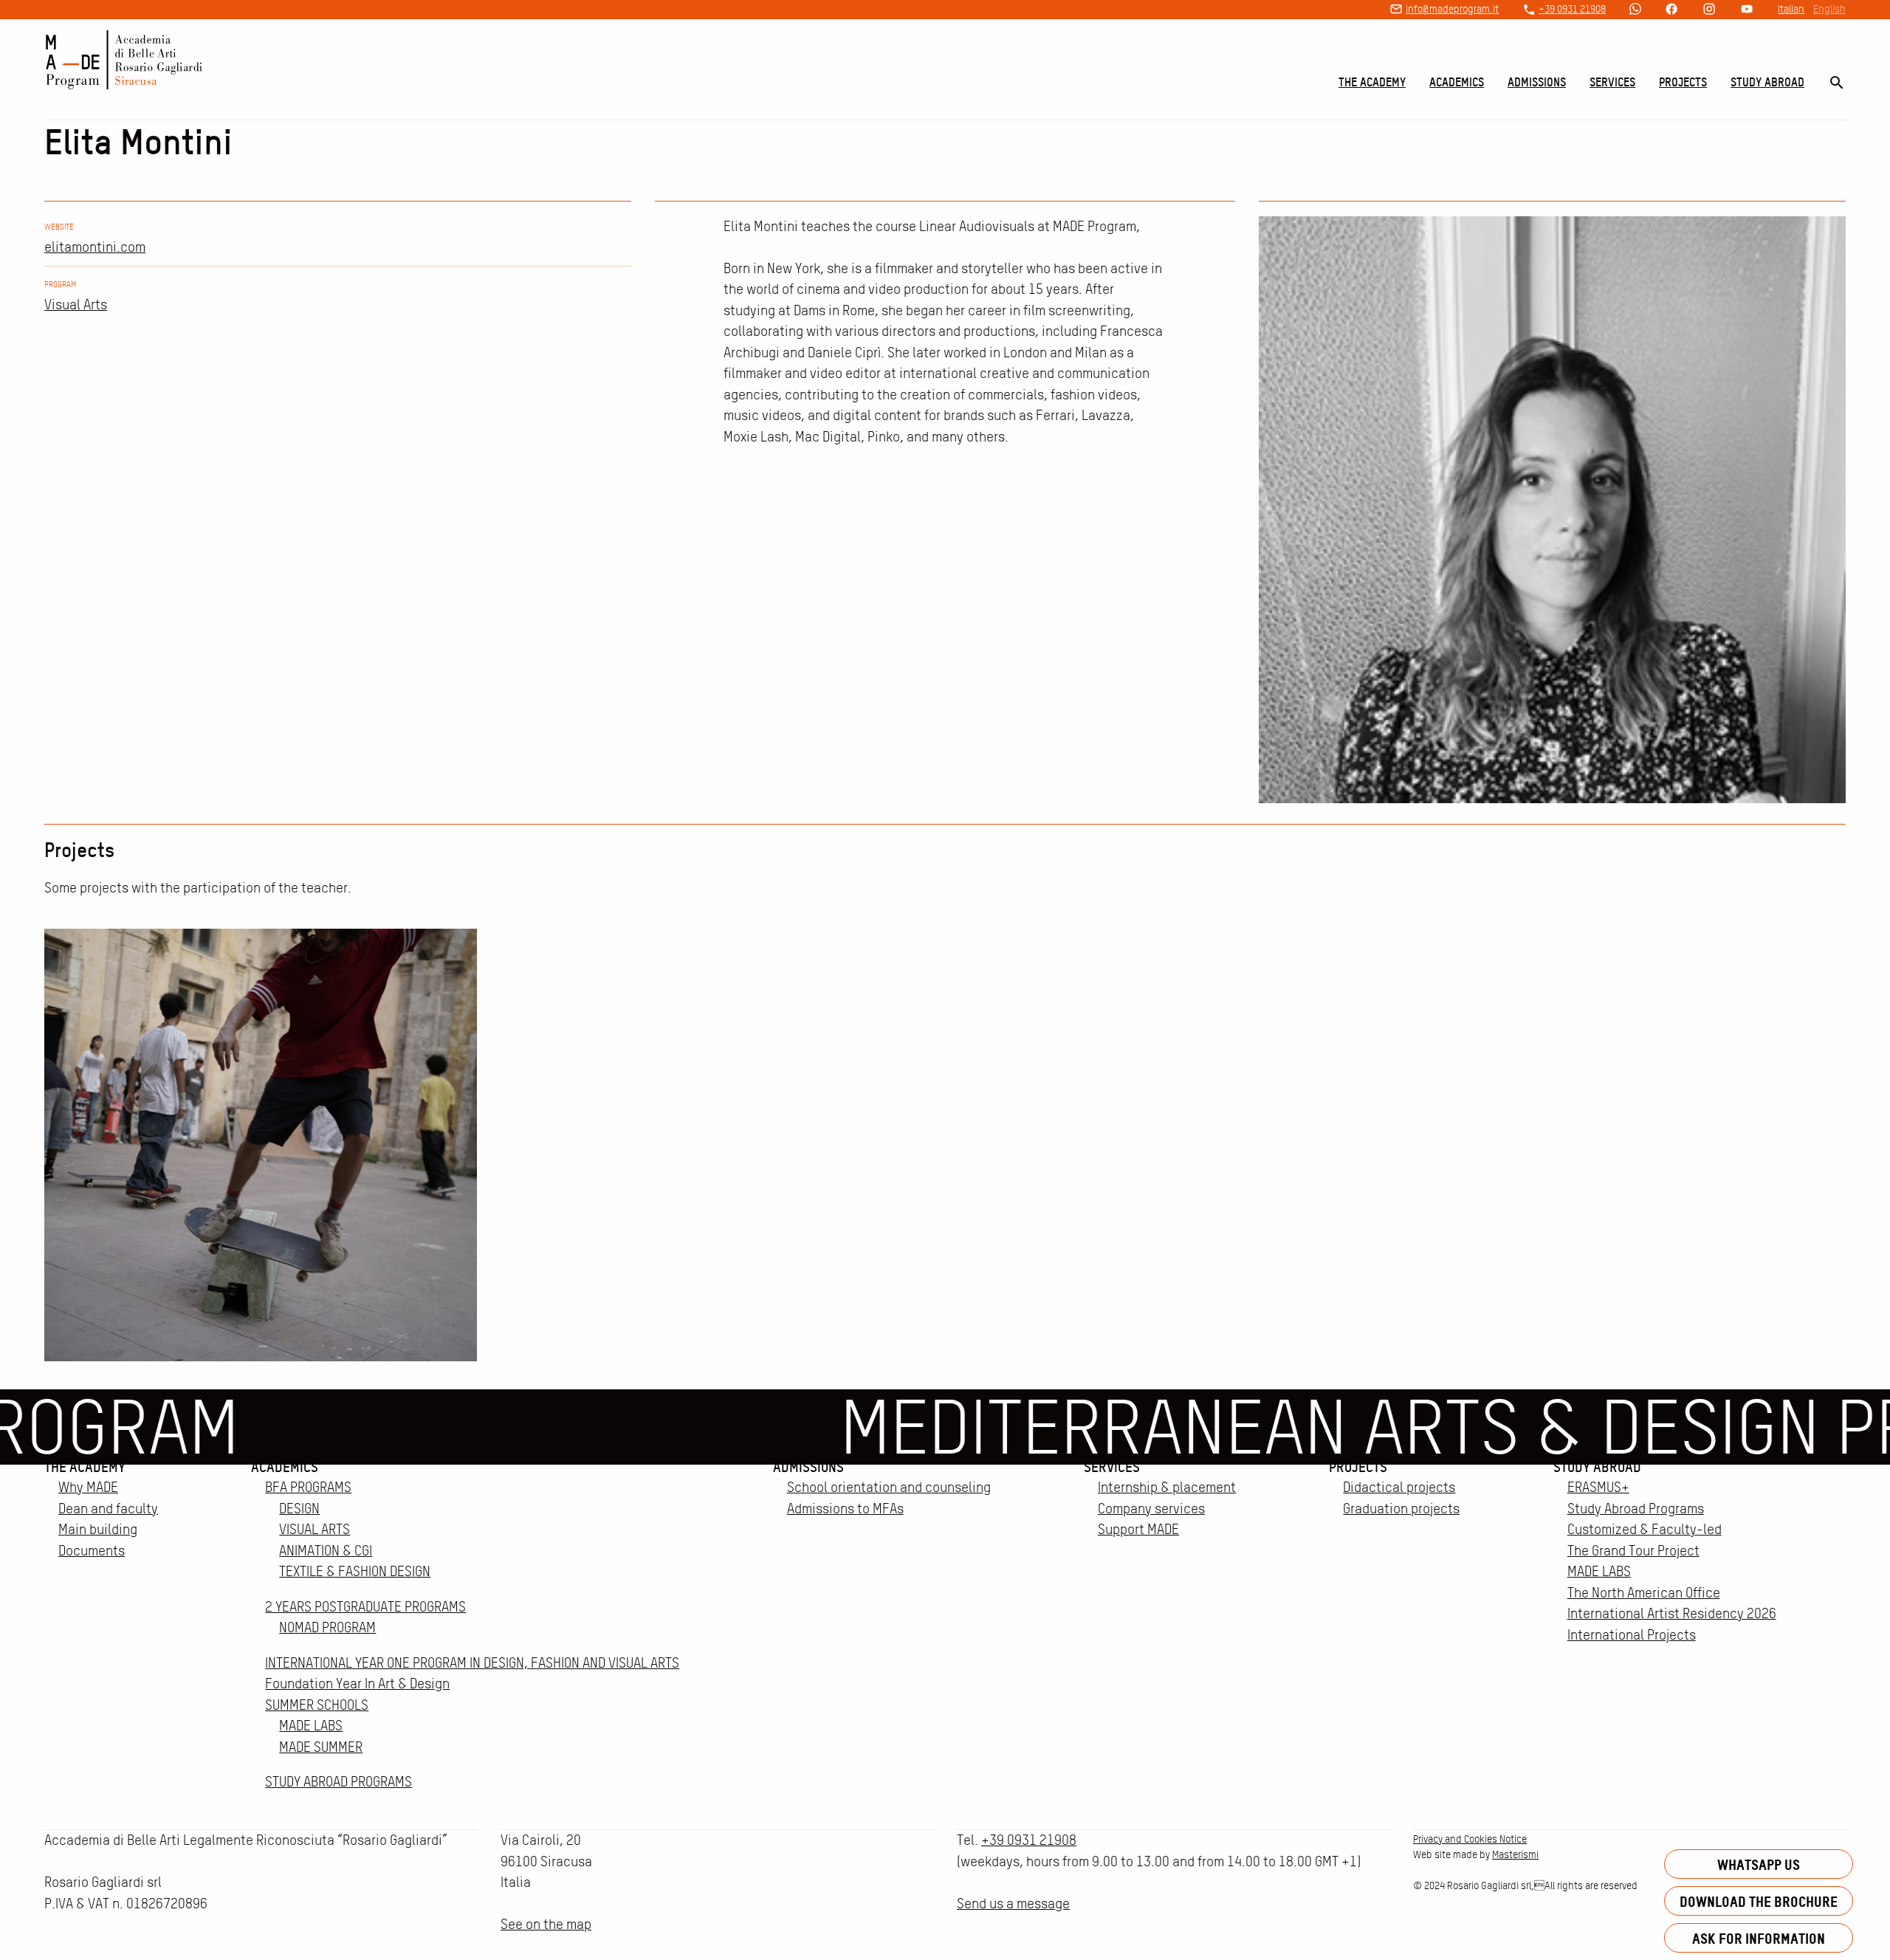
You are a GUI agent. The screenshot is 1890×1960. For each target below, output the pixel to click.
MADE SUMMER (321, 1747)
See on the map (546, 1924)
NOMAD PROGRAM (327, 1627)
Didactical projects (1399, 1487)
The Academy (1372, 82)
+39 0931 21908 (1572, 9)
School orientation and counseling (889, 1487)
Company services (1151, 1509)
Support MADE (1138, 1529)
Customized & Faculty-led (1645, 1529)
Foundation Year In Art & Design (357, 1684)
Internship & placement (1167, 1487)
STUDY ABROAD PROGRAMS (339, 1782)
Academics (1457, 82)
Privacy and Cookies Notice (1470, 1839)
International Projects (1632, 1635)
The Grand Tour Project (1633, 1551)
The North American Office (1644, 1593)
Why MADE (88, 1487)
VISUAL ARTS (315, 1529)
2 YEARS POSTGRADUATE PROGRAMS (365, 1607)
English (1829, 9)
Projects (1683, 82)
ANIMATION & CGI (326, 1551)
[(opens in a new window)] (1635, 10)
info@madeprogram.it (1452, 9)
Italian (1791, 9)
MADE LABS (311, 1726)
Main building (98, 1529)
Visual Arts (76, 305)
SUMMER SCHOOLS (317, 1705)
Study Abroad (1767, 82)
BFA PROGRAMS (308, 1487)
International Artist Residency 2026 (1672, 1613)
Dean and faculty (108, 1509)
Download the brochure (1759, 1901)
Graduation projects (1401, 1509)
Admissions (1537, 82)
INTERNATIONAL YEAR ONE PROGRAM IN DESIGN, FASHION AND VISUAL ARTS (472, 1663)
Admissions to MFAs (845, 1509)
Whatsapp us (1759, 1864)
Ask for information (1759, 1938)
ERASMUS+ (1598, 1487)
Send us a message (1013, 1904)
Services (1612, 82)
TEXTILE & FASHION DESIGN (355, 1571)
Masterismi (1515, 1854)
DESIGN (299, 1509)
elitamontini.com (95, 247)
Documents (92, 1551)
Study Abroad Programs (1636, 1509)
